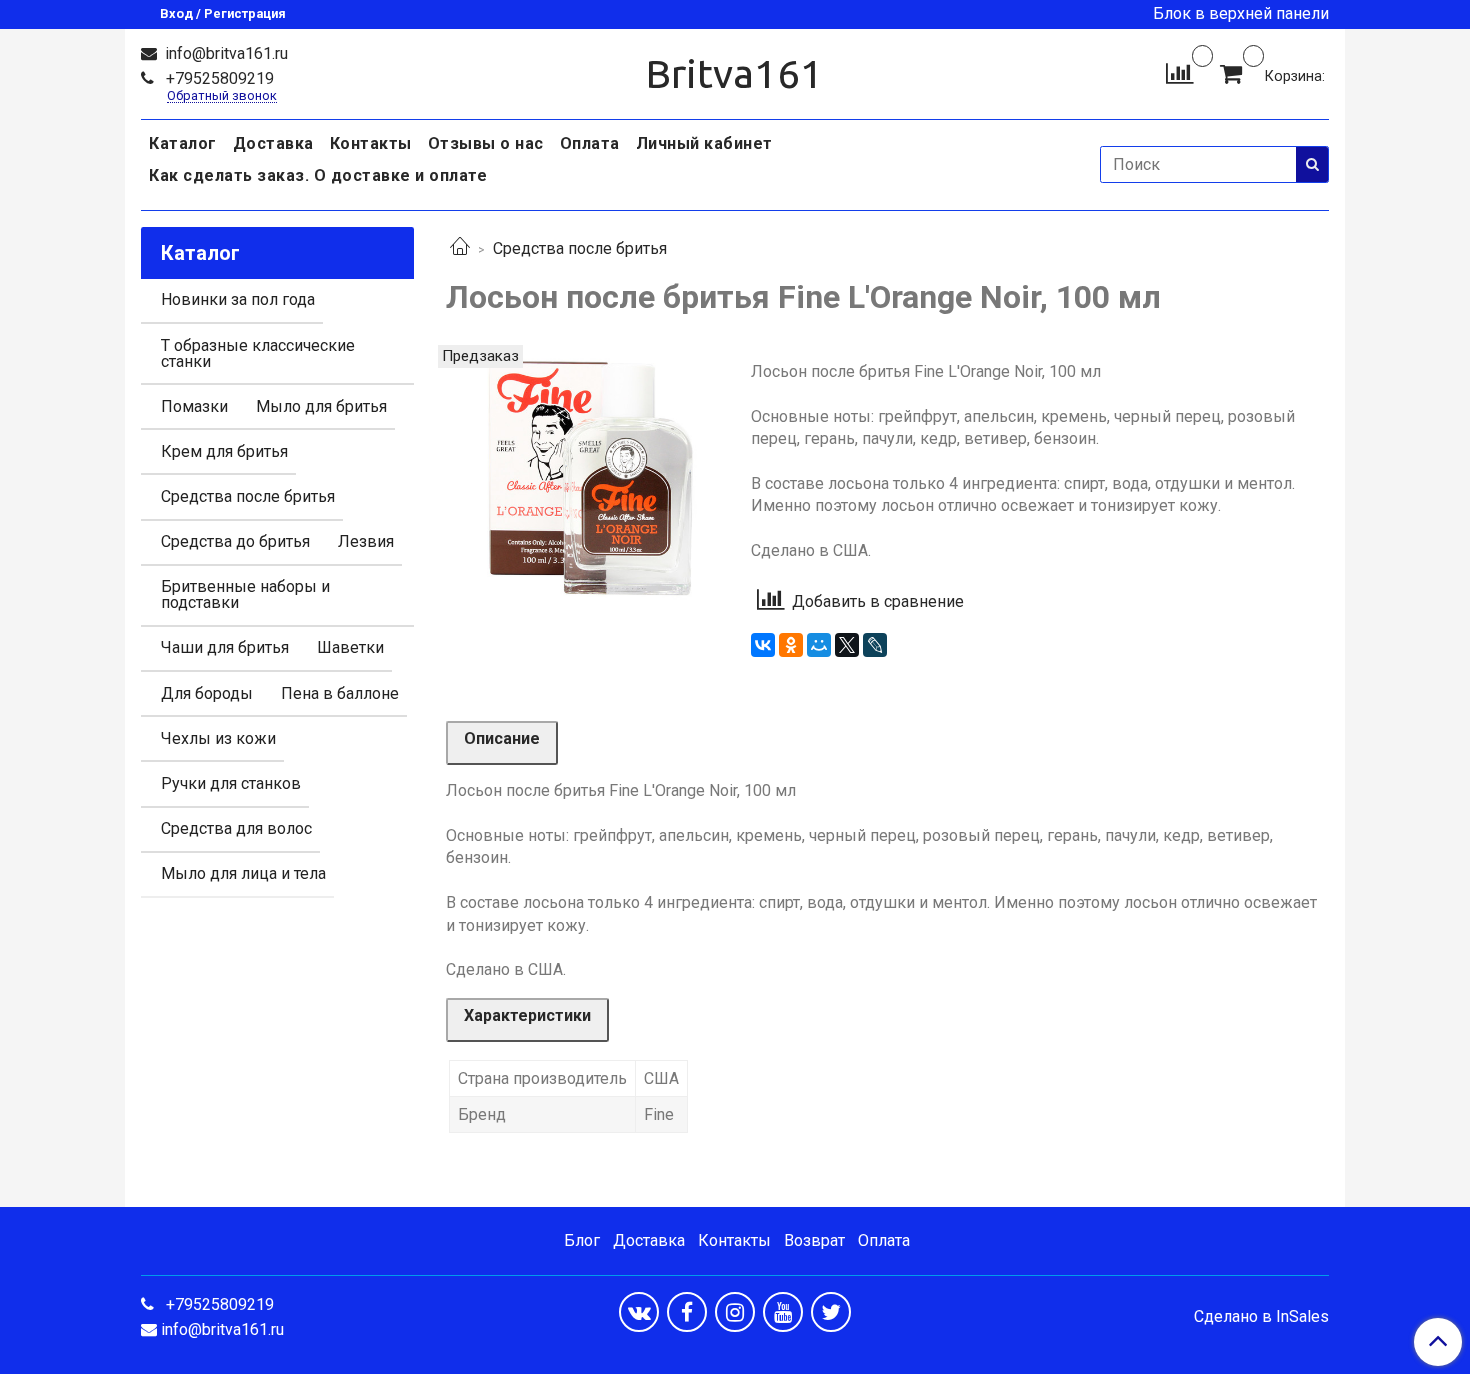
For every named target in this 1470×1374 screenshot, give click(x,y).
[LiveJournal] (875, 645)
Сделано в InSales (1261, 1317)
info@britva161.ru (224, 53)
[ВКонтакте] (763, 645)
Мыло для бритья (321, 406)
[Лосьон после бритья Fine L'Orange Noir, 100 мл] (582, 480)
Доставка (273, 143)
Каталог (183, 143)
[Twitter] (831, 1312)
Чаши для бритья (225, 647)
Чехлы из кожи (218, 738)
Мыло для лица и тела (243, 873)
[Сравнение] (1179, 72)
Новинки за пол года (238, 299)
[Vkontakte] (639, 1312)
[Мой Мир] (819, 645)
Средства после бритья (580, 248)
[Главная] (460, 248)
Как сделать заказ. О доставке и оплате (318, 175)
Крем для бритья (224, 451)
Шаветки (350, 647)
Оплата (590, 143)
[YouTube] (783, 1312)
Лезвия (366, 541)
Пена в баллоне (340, 693)
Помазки (194, 406)
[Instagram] (735, 1312)
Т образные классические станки (258, 353)
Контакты (371, 143)
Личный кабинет (704, 143)
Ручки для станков (231, 783)
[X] (847, 645)
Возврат (814, 1240)
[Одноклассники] (791, 645)
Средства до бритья (235, 541)
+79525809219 (218, 78)
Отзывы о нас (486, 143)
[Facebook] (687, 1312)
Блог (582, 1240)
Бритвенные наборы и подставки (245, 594)
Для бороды (207, 693)
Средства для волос (236, 828)
